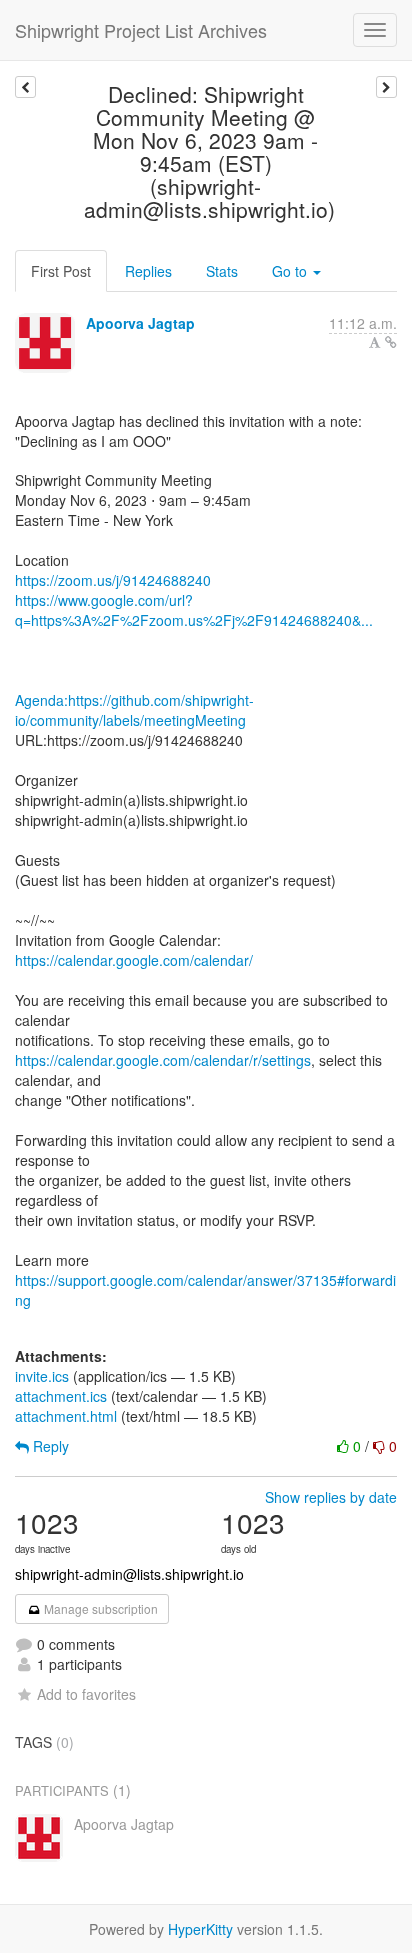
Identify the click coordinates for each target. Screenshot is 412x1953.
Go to (291, 271)
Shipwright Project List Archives (141, 30)
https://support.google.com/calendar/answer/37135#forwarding (205, 1290)
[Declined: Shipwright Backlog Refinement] (386, 87)
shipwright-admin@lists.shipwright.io (129, 1574)
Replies (148, 271)
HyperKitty (200, 1929)
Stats (222, 271)
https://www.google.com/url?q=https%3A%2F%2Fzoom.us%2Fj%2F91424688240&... (194, 610)
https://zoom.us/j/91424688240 (113, 580)
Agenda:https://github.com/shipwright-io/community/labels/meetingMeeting (134, 710)
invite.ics (42, 1376)
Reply (49, 1446)
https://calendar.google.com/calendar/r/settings (163, 1060)
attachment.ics (61, 1396)
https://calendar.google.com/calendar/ (134, 960)
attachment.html (66, 1416)
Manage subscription (99, 1608)
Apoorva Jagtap (140, 323)
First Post (61, 271)
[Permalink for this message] (391, 342)
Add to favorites (86, 1694)
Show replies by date (331, 1497)
